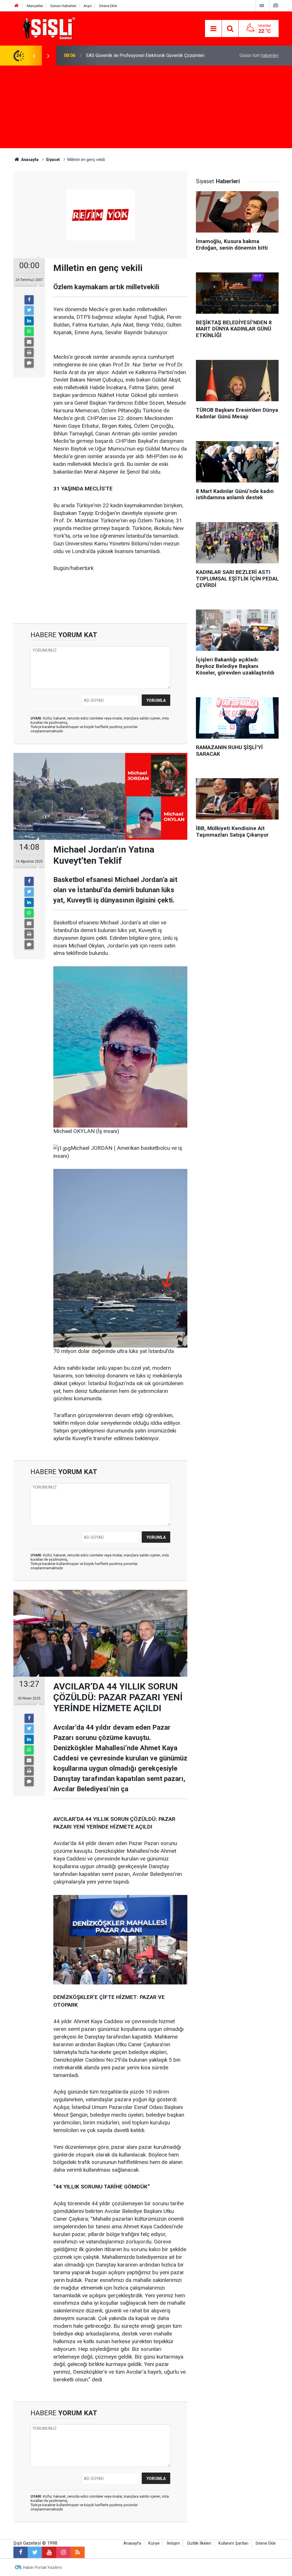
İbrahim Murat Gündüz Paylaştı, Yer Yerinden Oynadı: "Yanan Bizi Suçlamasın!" (149, 55)
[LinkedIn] (29, 321)
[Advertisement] (146, 108)
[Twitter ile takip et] (35, 2552)
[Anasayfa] (17, 6)
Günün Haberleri (63, 6)
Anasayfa (132, 2543)
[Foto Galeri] (275, 6)
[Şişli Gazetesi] (48, 28)
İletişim (173, 2543)
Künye (154, 2543)
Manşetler (35, 6)
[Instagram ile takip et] (63, 2552)
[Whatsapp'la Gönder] (29, 331)
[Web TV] (262, 6)
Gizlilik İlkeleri (199, 2543)
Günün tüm (259, 55)
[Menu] (213, 29)
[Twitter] (29, 310)
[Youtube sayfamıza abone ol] (49, 2552)
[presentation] (34, 56)
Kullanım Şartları (233, 2543)
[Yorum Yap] (29, 363)
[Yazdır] (29, 352)
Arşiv (88, 6)
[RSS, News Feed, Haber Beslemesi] (78, 2552)
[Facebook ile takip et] (21, 2552)
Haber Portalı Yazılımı (42, 2567)
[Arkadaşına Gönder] (29, 342)
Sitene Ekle (108, 6)
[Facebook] (29, 300)
